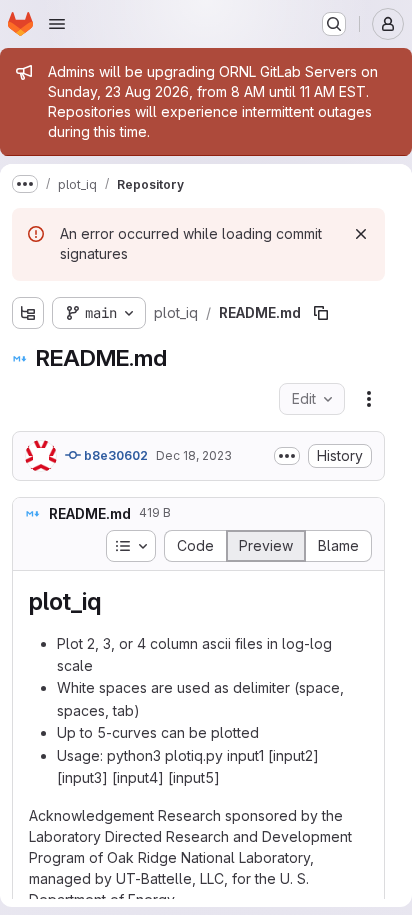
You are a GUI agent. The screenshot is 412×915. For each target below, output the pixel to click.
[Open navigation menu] (57, 24)
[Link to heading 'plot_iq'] (113, 601)
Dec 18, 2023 (194, 455)
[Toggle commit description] (287, 456)
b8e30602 (114, 455)
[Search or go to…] (334, 24)
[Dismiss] (361, 234)
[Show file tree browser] (28, 313)
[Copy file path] (321, 313)
